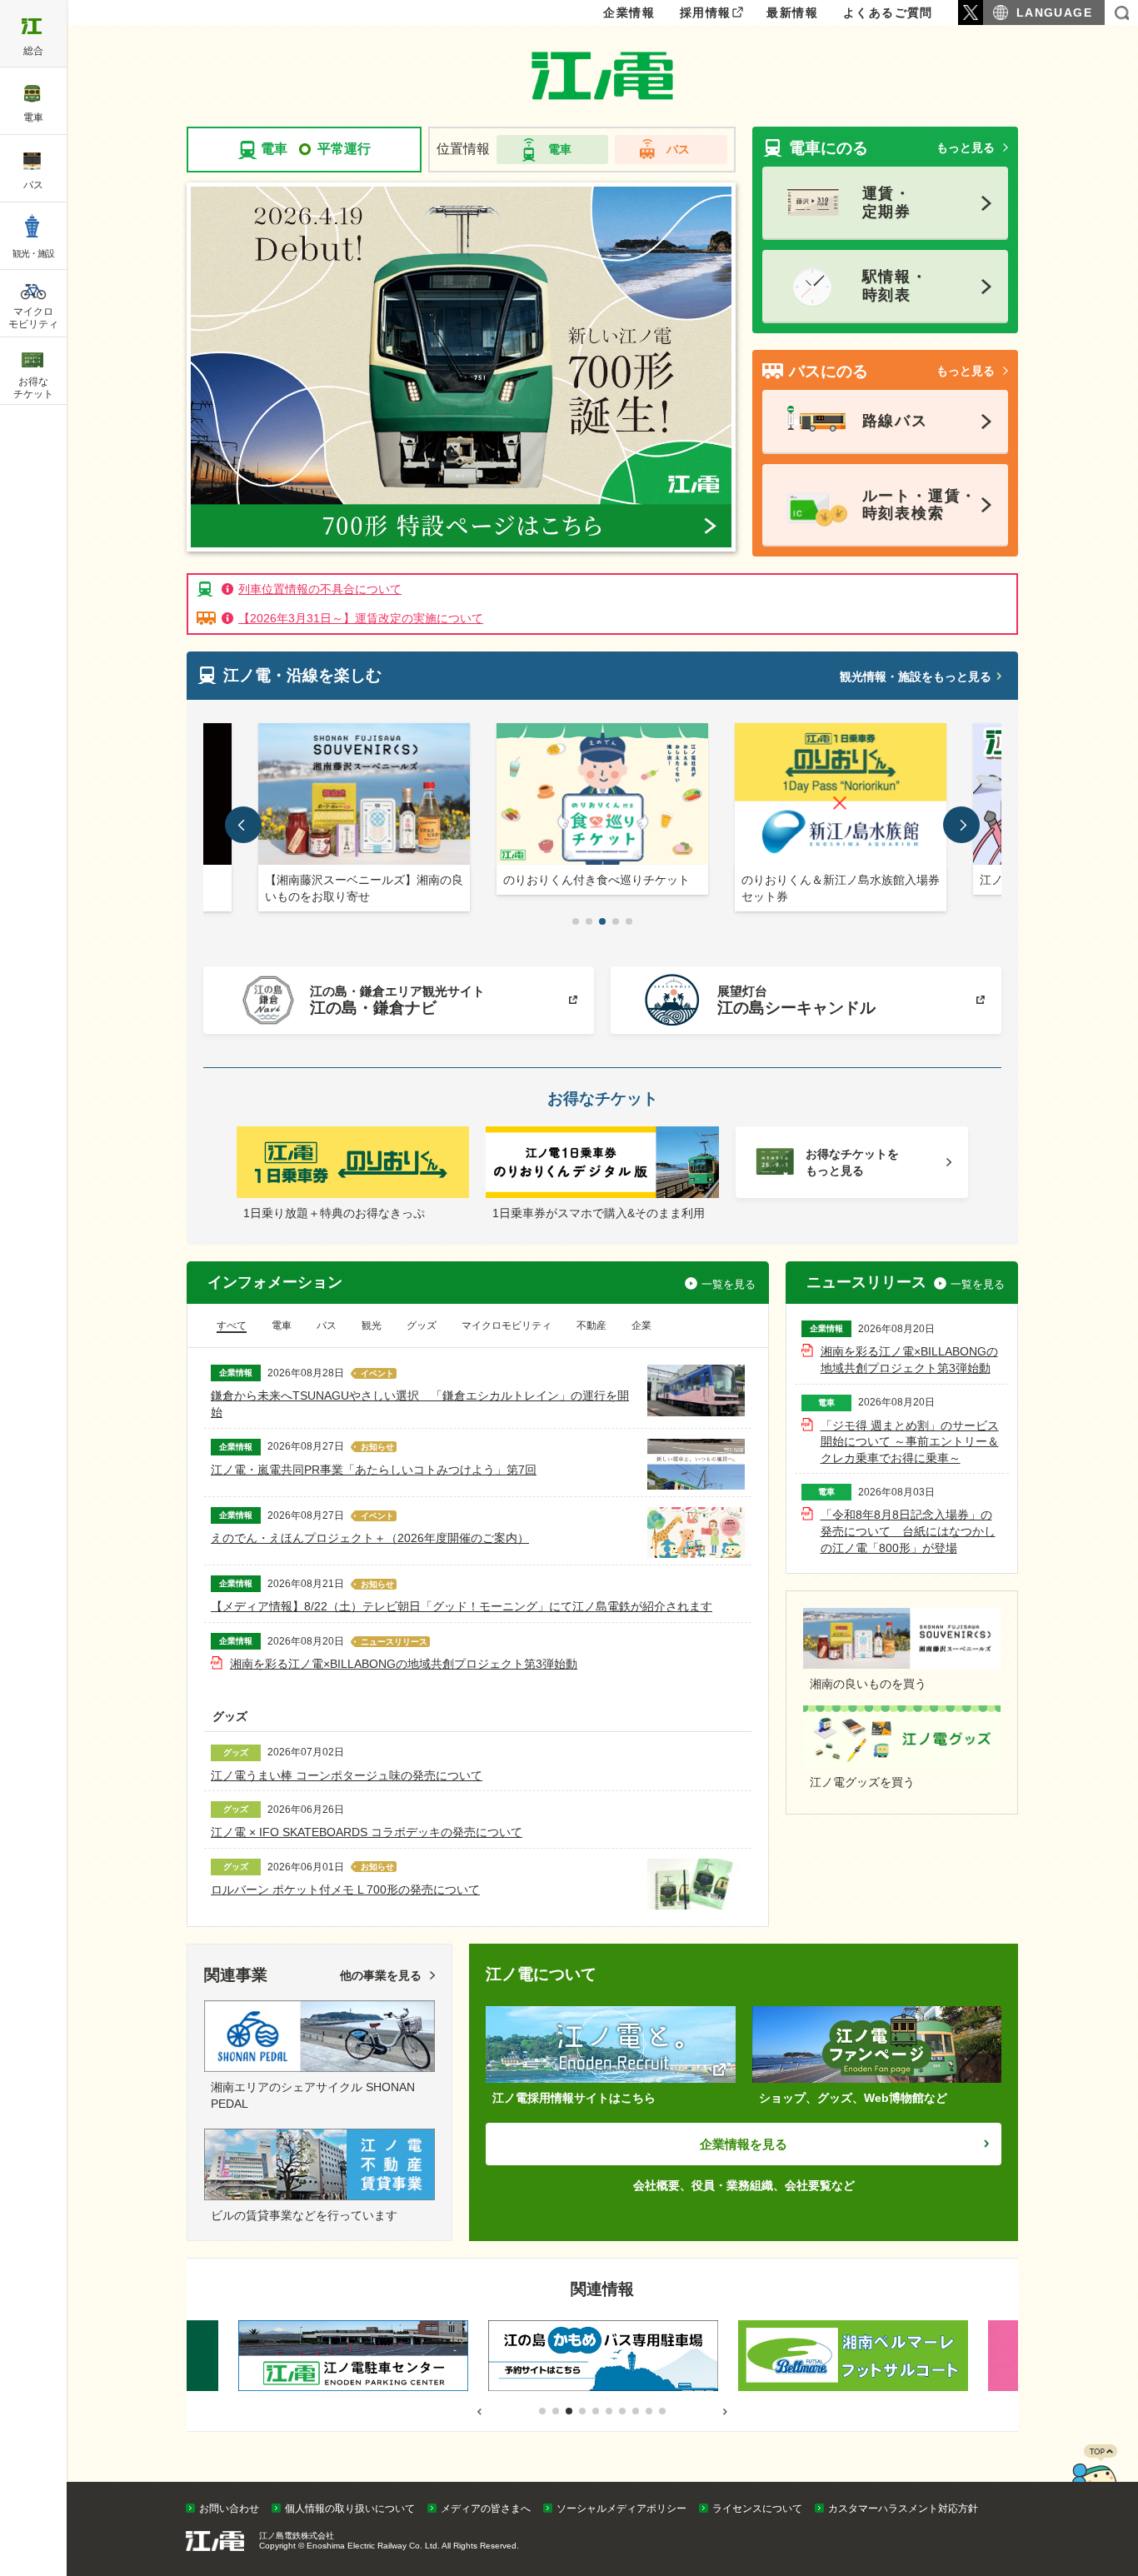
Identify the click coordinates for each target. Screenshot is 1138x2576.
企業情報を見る (744, 2144)
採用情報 (706, 12)
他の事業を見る (381, 1975)
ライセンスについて (757, 2509)
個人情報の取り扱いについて (350, 2509)
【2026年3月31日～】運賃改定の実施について (361, 618)
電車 (560, 149)
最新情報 (792, 12)
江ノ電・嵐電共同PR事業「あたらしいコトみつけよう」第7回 (374, 1470)
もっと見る (966, 147)
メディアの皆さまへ (486, 2509)
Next (961, 1206)
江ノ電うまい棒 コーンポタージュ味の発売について (347, 1775)
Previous (243, 1206)
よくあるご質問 (888, 12)
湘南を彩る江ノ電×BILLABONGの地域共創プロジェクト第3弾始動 (404, 1664)
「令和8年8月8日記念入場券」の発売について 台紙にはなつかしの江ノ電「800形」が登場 (908, 1531)
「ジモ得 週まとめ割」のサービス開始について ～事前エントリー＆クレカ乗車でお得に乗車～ (910, 1442)
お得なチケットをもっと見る (852, 1162)
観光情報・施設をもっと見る (916, 676)
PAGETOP (1094, 2478)
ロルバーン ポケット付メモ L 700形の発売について (345, 1890)
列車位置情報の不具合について (320, 589)
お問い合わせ (229, 2509)
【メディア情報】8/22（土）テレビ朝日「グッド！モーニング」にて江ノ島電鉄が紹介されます (462, 1606)
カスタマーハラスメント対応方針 (903, 2509)
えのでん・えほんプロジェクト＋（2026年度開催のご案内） (370, 1538)
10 (662, 2411)
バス (678, 149)
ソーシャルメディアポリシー (621, 2509)
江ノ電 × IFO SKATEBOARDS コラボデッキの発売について (367, 1832)
